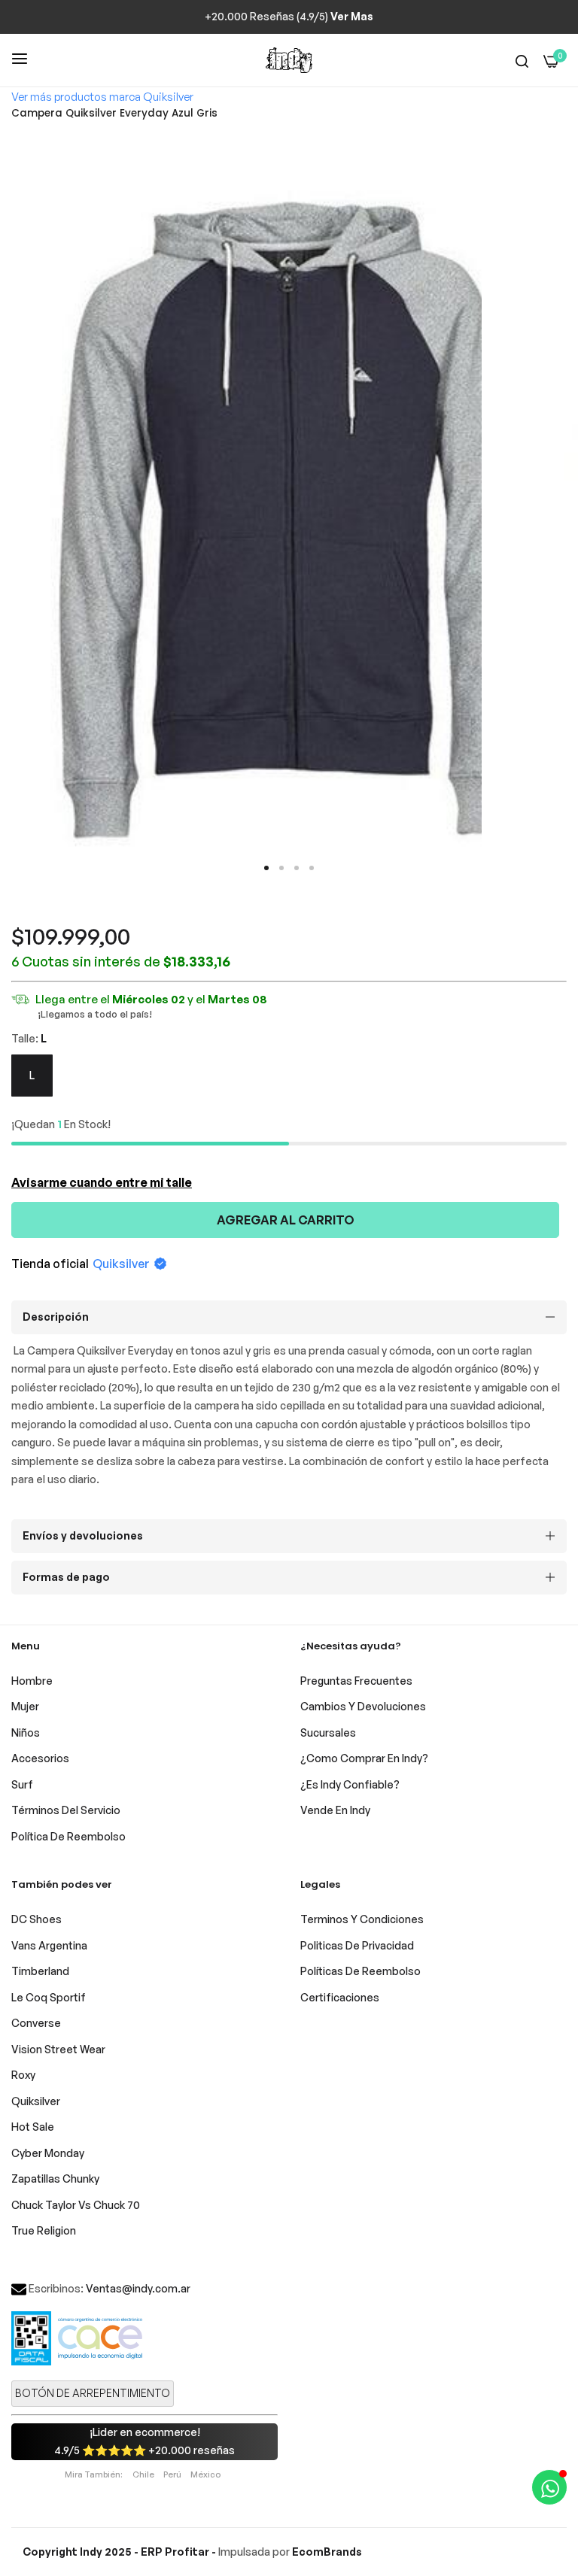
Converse (36, 2023)
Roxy (23, 2075)
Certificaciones (340, 1997)
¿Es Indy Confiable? (350, 1784)
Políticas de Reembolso (360, 1971)
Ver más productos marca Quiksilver (102, 97)
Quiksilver (121, 1264)
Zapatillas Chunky (55, 2179)
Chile (143, 2474)
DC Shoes (37, 1919)
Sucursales (328, 1733)
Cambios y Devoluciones (363, 1706)
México (205, 2474)
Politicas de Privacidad (357, 1945)
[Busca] (522, 61)
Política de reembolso (68, 1836)
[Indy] (289, 60)
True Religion (44, 2230)
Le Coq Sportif (49, 1997)
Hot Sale (33, 2127)
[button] (266, 868)
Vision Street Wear (58, 2049)
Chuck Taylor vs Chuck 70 (76, 2205)
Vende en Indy (335, 1810)
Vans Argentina (49, 1945)
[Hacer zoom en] (550, 151)
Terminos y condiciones (362, 1919)
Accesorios (40, 1758)
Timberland (40, 1971)
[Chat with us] (549, 2487)
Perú (172, 2474)
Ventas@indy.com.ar (138, 2288)
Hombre (32, 1681)
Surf (22, 1784)
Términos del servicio (66, 1810)
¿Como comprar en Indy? (364, 1758)
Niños (26, 1733)
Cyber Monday (48, 2153)
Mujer (25, 1706)
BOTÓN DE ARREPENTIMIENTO (93, 2393)
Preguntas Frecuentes (356, 1681)
